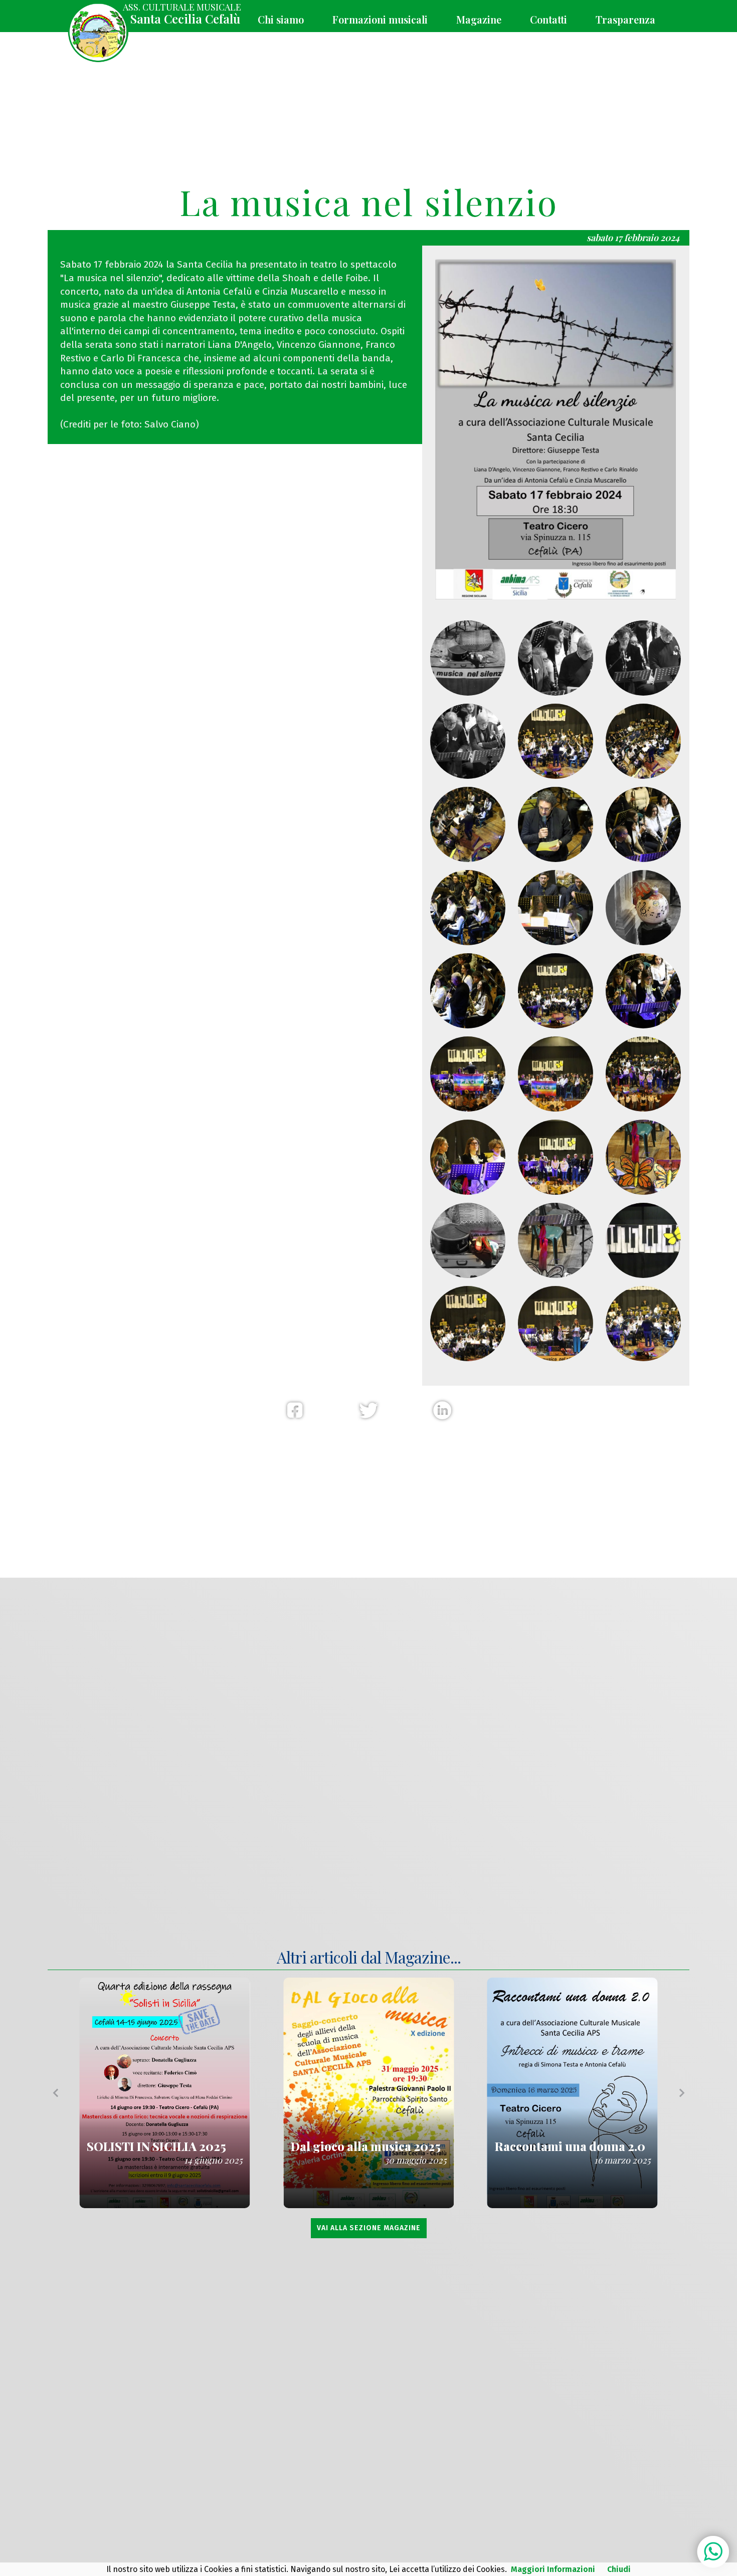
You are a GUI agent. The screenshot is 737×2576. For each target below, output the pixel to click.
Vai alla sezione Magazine (369, 2228)
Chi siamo (281, 19)
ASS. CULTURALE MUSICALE (182, 14)
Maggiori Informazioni (553, 2569)
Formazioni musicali (380, 19)
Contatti (548, 19)
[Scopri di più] (164, 2093)
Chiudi (619, 2569)
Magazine (479, 19)
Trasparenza (625, 19)
